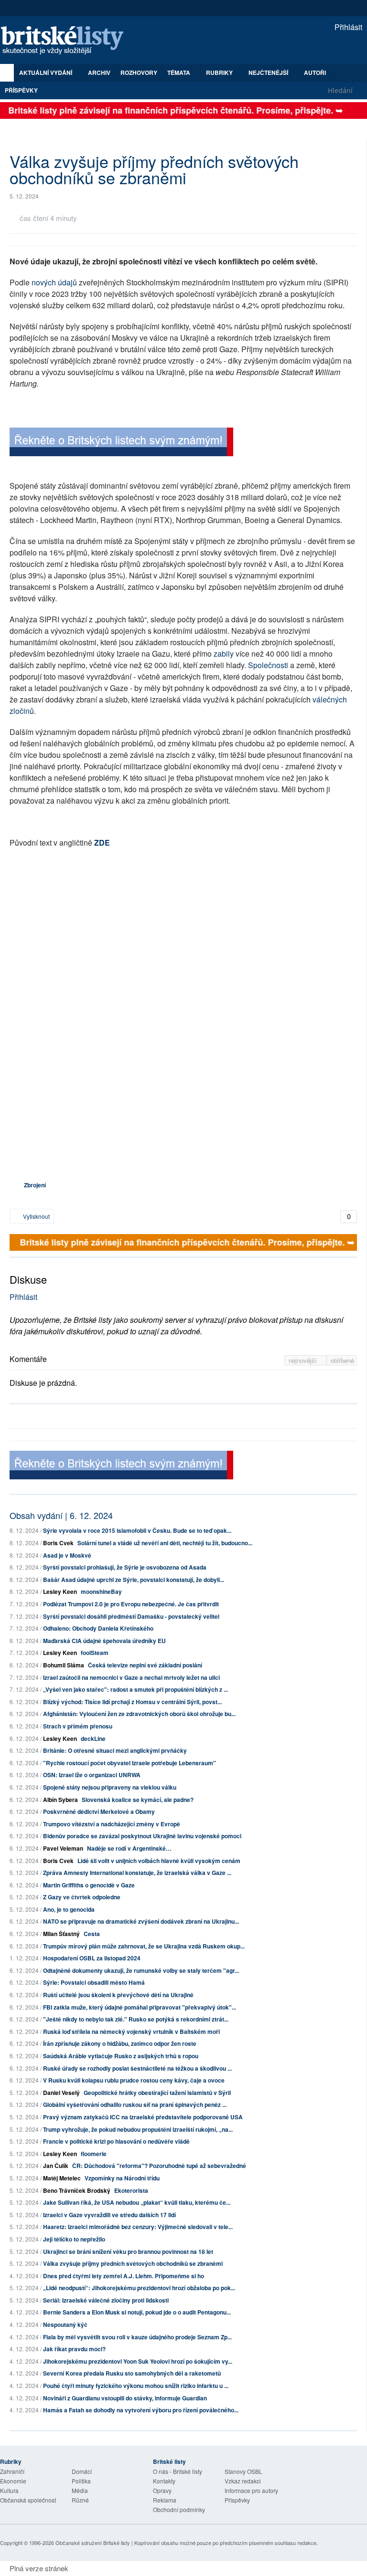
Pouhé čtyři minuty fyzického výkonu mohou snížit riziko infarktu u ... (136, 2386)
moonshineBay (101, 1592)
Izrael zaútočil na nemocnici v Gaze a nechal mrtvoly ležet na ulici (131, 1677)
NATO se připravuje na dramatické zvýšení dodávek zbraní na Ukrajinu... (141, 1921)
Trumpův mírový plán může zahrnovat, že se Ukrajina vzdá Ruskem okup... (144, 1946)
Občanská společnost (28, 2500)
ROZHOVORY (139, 73)
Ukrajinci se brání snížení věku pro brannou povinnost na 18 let (128, 2251)
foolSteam (95, 1653)
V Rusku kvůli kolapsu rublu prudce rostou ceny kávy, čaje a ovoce (134, 2080)
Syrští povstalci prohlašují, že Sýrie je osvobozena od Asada (125, 1567)
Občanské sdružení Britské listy (93, 2543)
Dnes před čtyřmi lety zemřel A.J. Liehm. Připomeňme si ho (124, 2276)
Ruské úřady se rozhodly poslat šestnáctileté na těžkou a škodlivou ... (137, 2068)
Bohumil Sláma (64, 1665)
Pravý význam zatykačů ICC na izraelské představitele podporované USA (143, 2117)
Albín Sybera (60, 1800)
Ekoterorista (131, 2190)
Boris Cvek (58, 1543)
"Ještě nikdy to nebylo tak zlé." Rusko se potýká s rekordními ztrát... (136, 2019)
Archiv (99, 73)
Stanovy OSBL (243, 2471)
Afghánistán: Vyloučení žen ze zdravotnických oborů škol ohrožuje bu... (139, 1714)
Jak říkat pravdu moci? (74, 2349)
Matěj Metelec (62, 2178)
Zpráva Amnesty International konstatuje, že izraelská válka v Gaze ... (137, 1873)
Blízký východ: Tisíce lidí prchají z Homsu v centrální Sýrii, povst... (132, 1702)
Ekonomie (13, 2481)
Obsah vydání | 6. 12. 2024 (61, 1515)
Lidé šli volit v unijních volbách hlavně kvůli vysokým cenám (159, 1861)
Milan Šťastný (61, 1934)
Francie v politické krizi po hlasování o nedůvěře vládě (116, 2141)
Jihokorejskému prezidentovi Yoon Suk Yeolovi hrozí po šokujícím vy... (138, 2361)
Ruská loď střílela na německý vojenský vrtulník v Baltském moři (131, 2031)
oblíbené (342, 1360)
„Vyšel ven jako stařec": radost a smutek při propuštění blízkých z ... (135, 1689)
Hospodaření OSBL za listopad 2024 (92, 1958)
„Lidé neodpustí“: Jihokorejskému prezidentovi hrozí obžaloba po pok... (139, 2288)
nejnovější (304, 1360)
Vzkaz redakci (243, 2481)
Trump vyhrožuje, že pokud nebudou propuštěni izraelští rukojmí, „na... (138, 2129)
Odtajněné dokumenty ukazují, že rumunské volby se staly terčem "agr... (141, 1970)
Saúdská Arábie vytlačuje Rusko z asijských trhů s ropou (121, 2056)
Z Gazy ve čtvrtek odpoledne (82, 1897)
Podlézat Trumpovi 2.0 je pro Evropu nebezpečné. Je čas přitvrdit (131, 1604)
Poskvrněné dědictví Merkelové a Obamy (99, 1812)
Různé (80, 2500)
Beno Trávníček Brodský (77, 2190)
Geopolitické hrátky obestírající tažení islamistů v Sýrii (157, 2093)
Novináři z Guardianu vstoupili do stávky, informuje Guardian (125, 2398)
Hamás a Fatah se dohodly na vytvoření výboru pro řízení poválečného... (141, 2410)
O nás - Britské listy (178, 2471)
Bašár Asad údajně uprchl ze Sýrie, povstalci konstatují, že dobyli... (134, 1580)
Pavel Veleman (63, 1848)
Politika (81, 2481)
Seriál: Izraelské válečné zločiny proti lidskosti (106, 2300)
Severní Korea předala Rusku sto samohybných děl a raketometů (132, 2373)
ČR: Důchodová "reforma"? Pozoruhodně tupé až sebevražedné (159, 2166)
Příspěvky (21, 90)
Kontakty (164, 2481)
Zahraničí (12, 2471)
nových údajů (54, 282)
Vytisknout (36, 1216)
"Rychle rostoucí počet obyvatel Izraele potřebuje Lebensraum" (130, 1763)
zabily (224, 654)
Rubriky (220, 73)
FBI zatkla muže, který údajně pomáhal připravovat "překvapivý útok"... (140, 2007)
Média (80, 2490)
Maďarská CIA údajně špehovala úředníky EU (104, 1641)
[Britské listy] (121, 443)
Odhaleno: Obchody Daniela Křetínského (98, 1628)
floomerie (94, 2154)
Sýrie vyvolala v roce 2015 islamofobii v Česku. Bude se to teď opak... (137, 1530)
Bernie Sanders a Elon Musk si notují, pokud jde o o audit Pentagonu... (137, 2312)
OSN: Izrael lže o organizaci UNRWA (92, 1775)
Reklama (165, 2500)
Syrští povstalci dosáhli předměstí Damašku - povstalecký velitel (131, 1616)
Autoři (315, 73)
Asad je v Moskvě (67, 1555)
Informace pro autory (251, 2490)
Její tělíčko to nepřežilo (74, 2239)
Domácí (82, 2471)
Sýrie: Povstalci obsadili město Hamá (94, 1982)
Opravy (162, 2490)
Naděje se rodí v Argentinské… (129, 1848)
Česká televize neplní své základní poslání (145, 1665)
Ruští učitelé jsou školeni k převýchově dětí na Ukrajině (118, 1995)
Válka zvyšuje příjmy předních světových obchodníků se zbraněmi (133, 2263)
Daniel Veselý (61, 2093)
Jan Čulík (56, 2166)
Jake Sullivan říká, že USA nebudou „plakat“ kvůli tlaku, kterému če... (137, 2202)
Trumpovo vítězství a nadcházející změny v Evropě (112, 1824)
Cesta (92, 1934)
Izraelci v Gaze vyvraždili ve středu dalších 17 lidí (109, 2215)
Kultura (9, 2490)
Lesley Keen (60, 1592)
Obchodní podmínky (179, 2509)
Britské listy (67, 41)
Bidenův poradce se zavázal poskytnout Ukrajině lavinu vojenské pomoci (142, 1836)
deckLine (93, 1738)
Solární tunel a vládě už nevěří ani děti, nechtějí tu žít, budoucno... (165, 1543)
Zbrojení (35, 1185)
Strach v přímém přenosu (78, 1726)
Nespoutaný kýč (65, 2325)
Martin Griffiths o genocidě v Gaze (89, 1885)
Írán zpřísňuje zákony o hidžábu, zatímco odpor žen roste (120, 2043)
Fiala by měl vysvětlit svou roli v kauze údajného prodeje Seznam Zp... (137, 2337)
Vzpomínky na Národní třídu (122, 2178)
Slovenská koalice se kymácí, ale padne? (138, 1800)
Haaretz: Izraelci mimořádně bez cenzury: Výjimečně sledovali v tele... (138, 2227)
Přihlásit (347, 27)
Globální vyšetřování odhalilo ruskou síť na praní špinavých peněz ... (135, 2105)
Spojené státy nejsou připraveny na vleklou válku (110, 1787)
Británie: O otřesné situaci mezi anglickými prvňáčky (115, 1750)
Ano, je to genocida (69, 1909)
